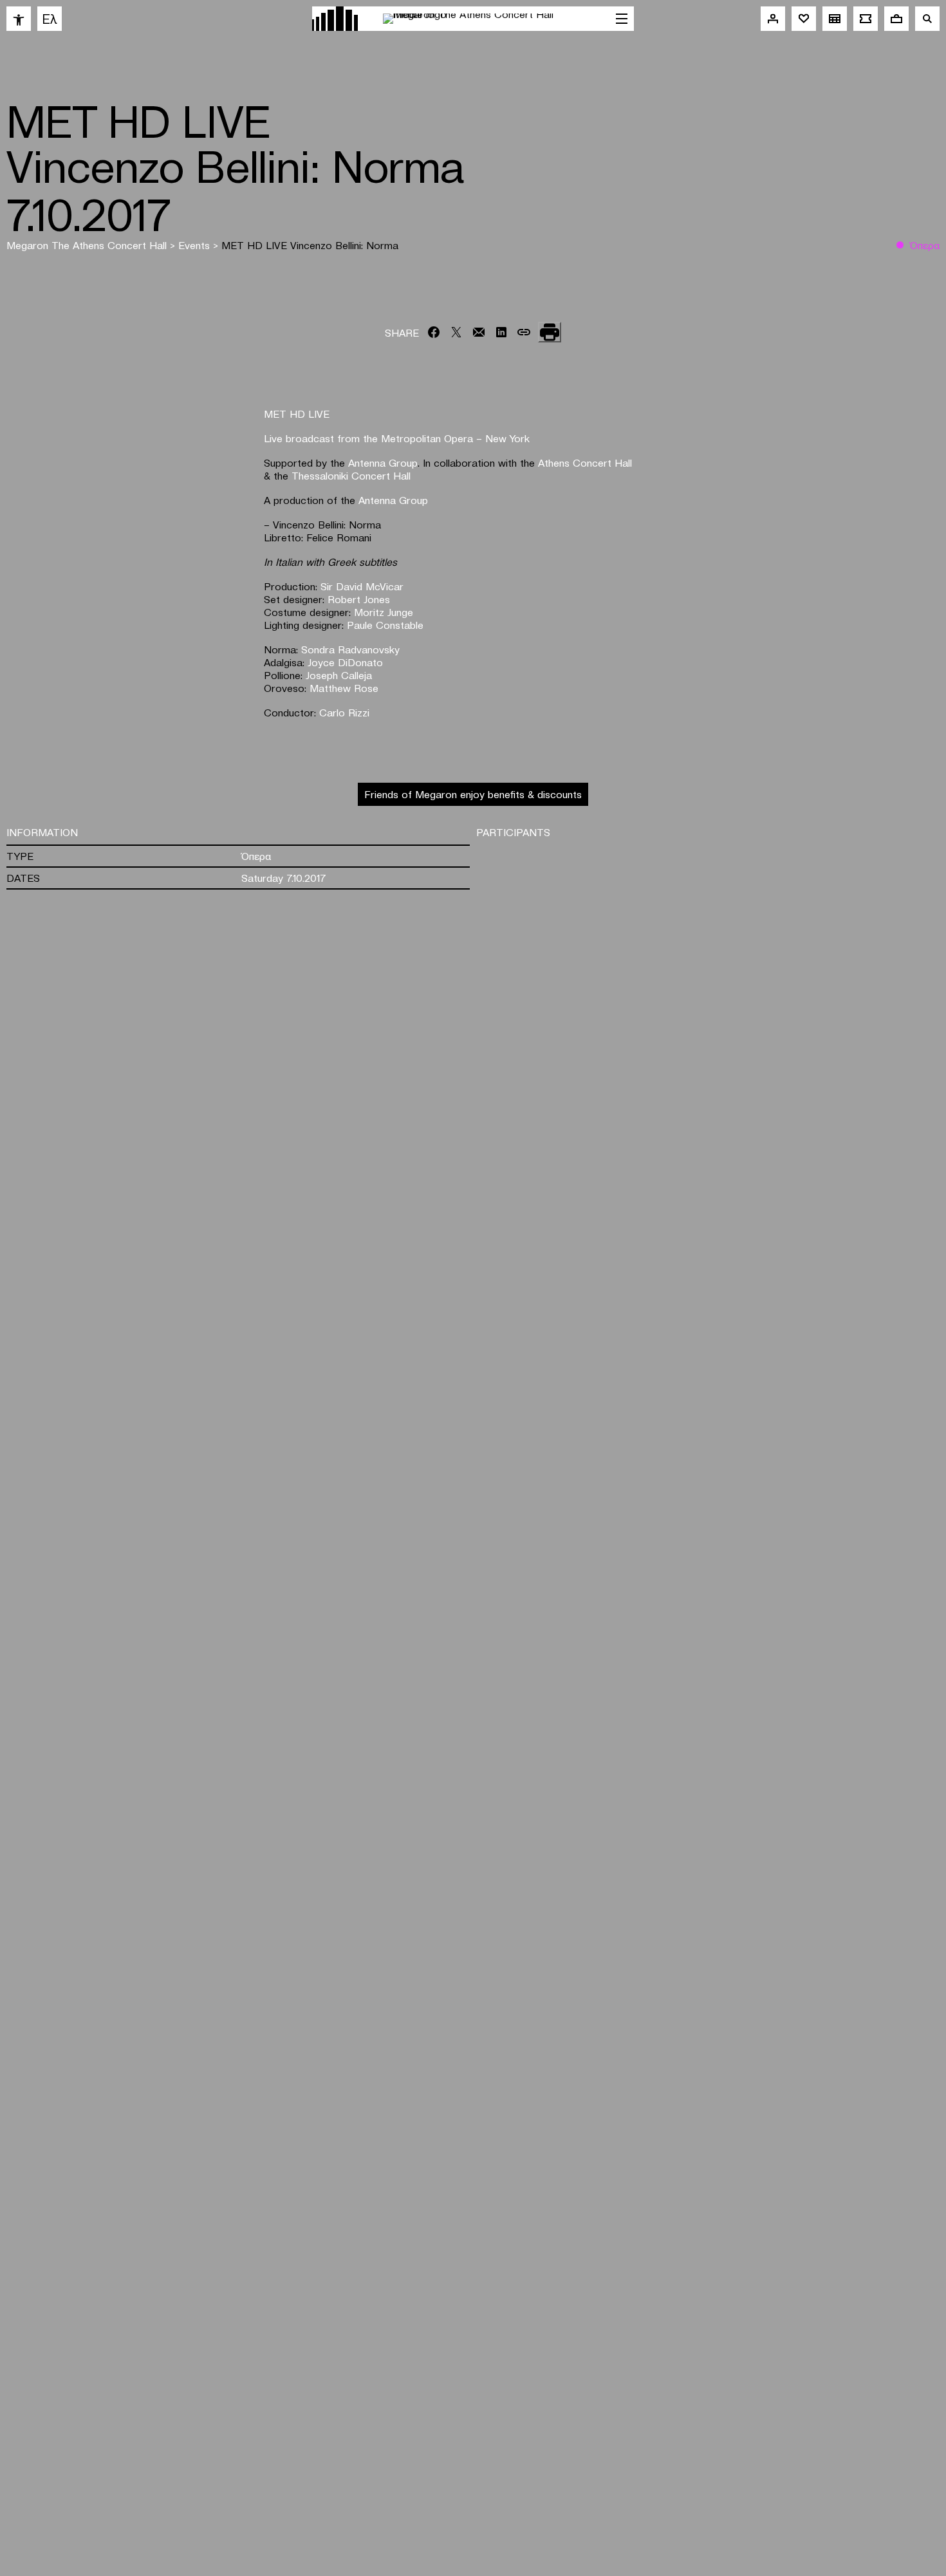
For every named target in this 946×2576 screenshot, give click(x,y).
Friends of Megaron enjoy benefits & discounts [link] (473, 794)
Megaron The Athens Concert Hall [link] (88, 245)
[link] (19, 19)
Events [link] (196, 245)
